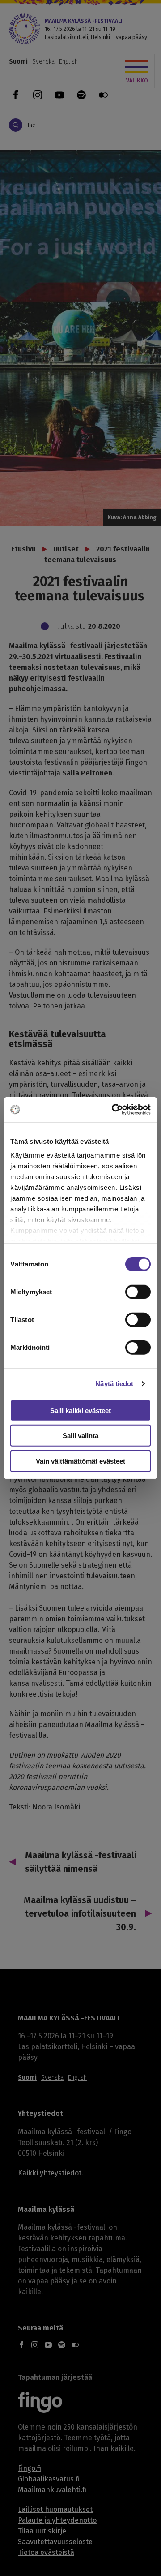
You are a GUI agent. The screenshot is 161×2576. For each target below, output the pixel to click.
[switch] (138, 1292)
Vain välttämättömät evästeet (80, 1461)
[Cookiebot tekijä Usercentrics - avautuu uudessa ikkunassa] (114, 1110)
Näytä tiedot (114, 1384)
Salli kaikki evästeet (80, 1410)
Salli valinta (80, 1436)
